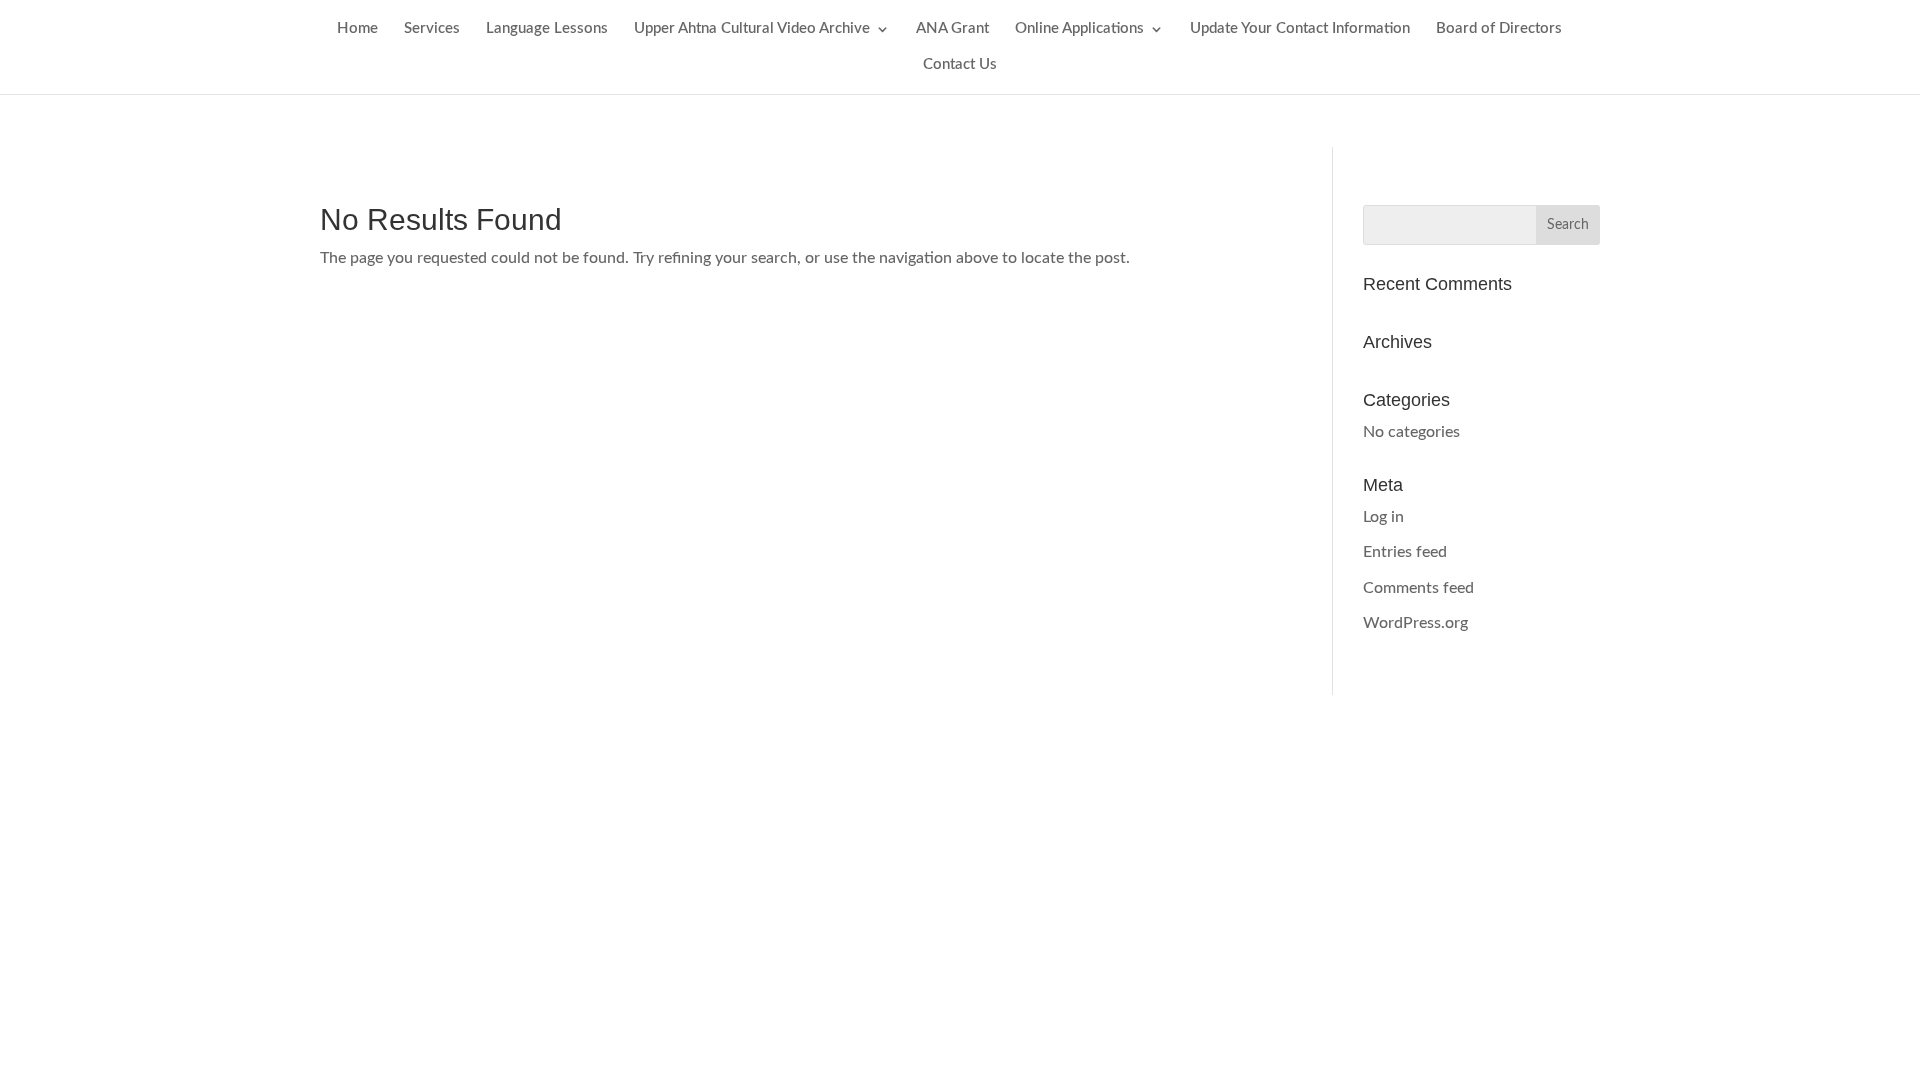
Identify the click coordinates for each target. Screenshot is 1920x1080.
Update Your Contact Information (1300, 29)
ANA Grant (952, 29)
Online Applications (1079, 29)
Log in (1383, 517)
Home (357, 29)
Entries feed (1405, 552)
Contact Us (960, 65)
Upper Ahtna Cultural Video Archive (752, 29)
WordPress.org (1415, 623)
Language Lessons (547, 29)
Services (432, 29)
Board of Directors (1499, 29)
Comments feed (1418, 588)
